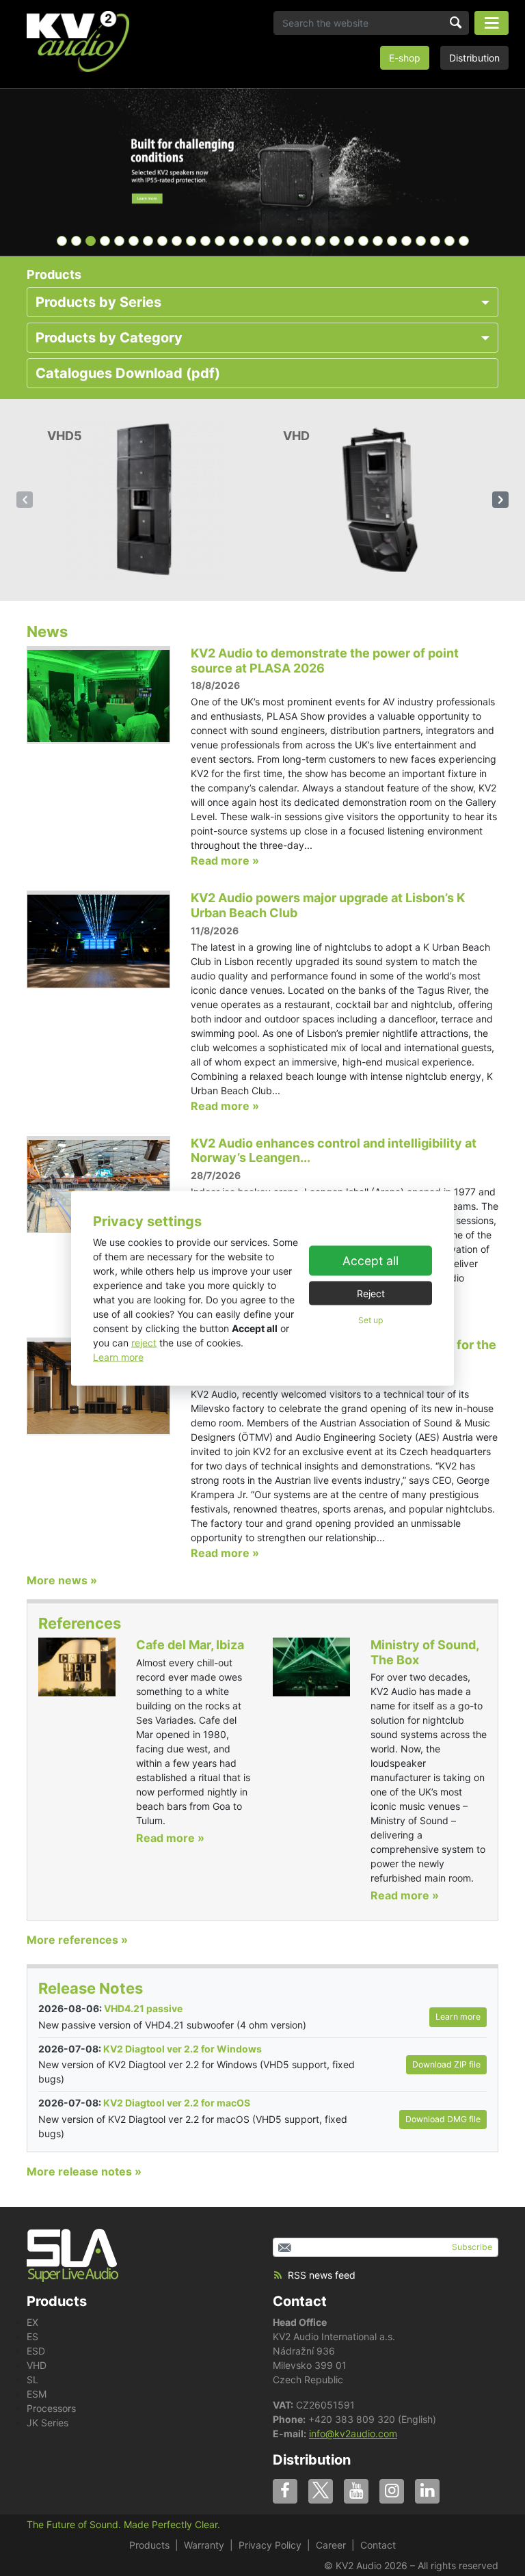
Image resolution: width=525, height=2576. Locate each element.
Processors (51, 2408)
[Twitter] (321, 2491)
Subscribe (472, 2247)
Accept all (371, 1261)
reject (144, 1342)
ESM (37, 2394)
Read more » (225, 860)
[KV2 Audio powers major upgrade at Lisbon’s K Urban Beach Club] (98, 939)
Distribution (474, 58)
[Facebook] (285, 2491)
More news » (62, 1580)
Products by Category (109, 338)
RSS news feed (322, 2275)
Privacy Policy (270, 2545)
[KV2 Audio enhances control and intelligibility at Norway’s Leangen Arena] (98, 1184)
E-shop (405, 58)
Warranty (204, 2545)
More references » (77, 1940)
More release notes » (84, 2171)
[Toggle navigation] (492, 23)
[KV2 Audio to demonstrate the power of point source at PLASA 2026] (98, 694)
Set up (371, 1320)
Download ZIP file (446, 2064)
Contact (300, 2301)
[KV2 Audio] (78, 41)
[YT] (356, 2491)
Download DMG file (443, 2119)
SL (32, 2380)
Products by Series (98, 302)
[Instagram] (392, 2491)
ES (32, 2336)
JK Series (48, 2423)
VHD (37, 2365)
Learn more (118, 1356)
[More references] (77, 1666)
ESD (36, 2351)
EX (32, 2322)
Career (331, 2545)
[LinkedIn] (427, 2491)
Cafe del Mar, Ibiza (190, 1645)
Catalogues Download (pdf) (128, 373)
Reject (371, 1293)
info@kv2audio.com (353, 2433)
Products (149, 2545)
